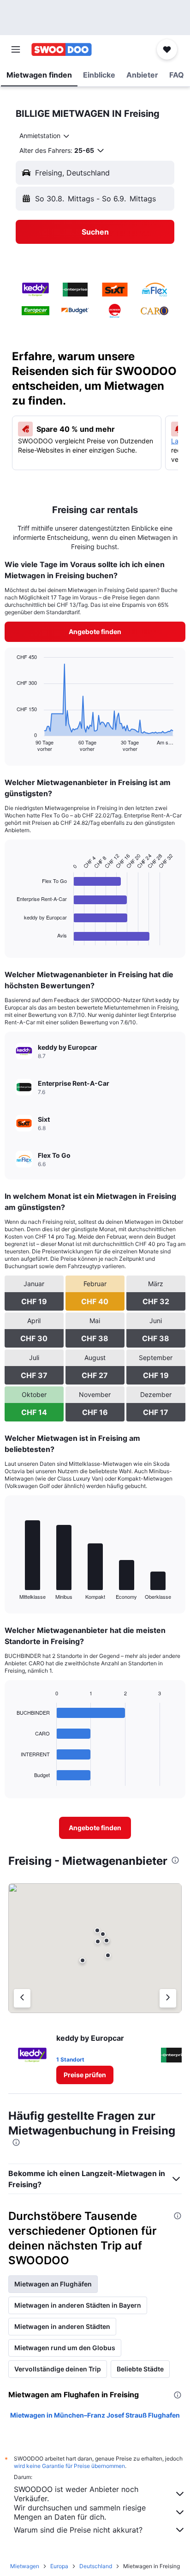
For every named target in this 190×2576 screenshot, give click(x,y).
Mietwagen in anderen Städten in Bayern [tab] (78, 2305)
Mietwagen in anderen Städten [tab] (62, 2326)
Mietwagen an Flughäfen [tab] (53, 2284)
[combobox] (45, 136)
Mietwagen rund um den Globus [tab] (65, 2348)
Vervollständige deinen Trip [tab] (58, 2369)
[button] (16, 49)
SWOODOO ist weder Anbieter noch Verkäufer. (76, 2494)
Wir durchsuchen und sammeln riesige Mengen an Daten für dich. (80, 2512)
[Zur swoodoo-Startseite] (62, 49)
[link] (95, 632)
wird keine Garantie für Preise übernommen (69, 2466)
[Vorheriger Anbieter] (22, 1998)
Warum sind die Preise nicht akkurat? (78, 2530)
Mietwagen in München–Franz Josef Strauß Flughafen (95, 2415)
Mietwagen (25, 2566)
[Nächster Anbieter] (168, 1998)
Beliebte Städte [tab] (140, 2369)
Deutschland (96, 2566)
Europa (59, 2566)
